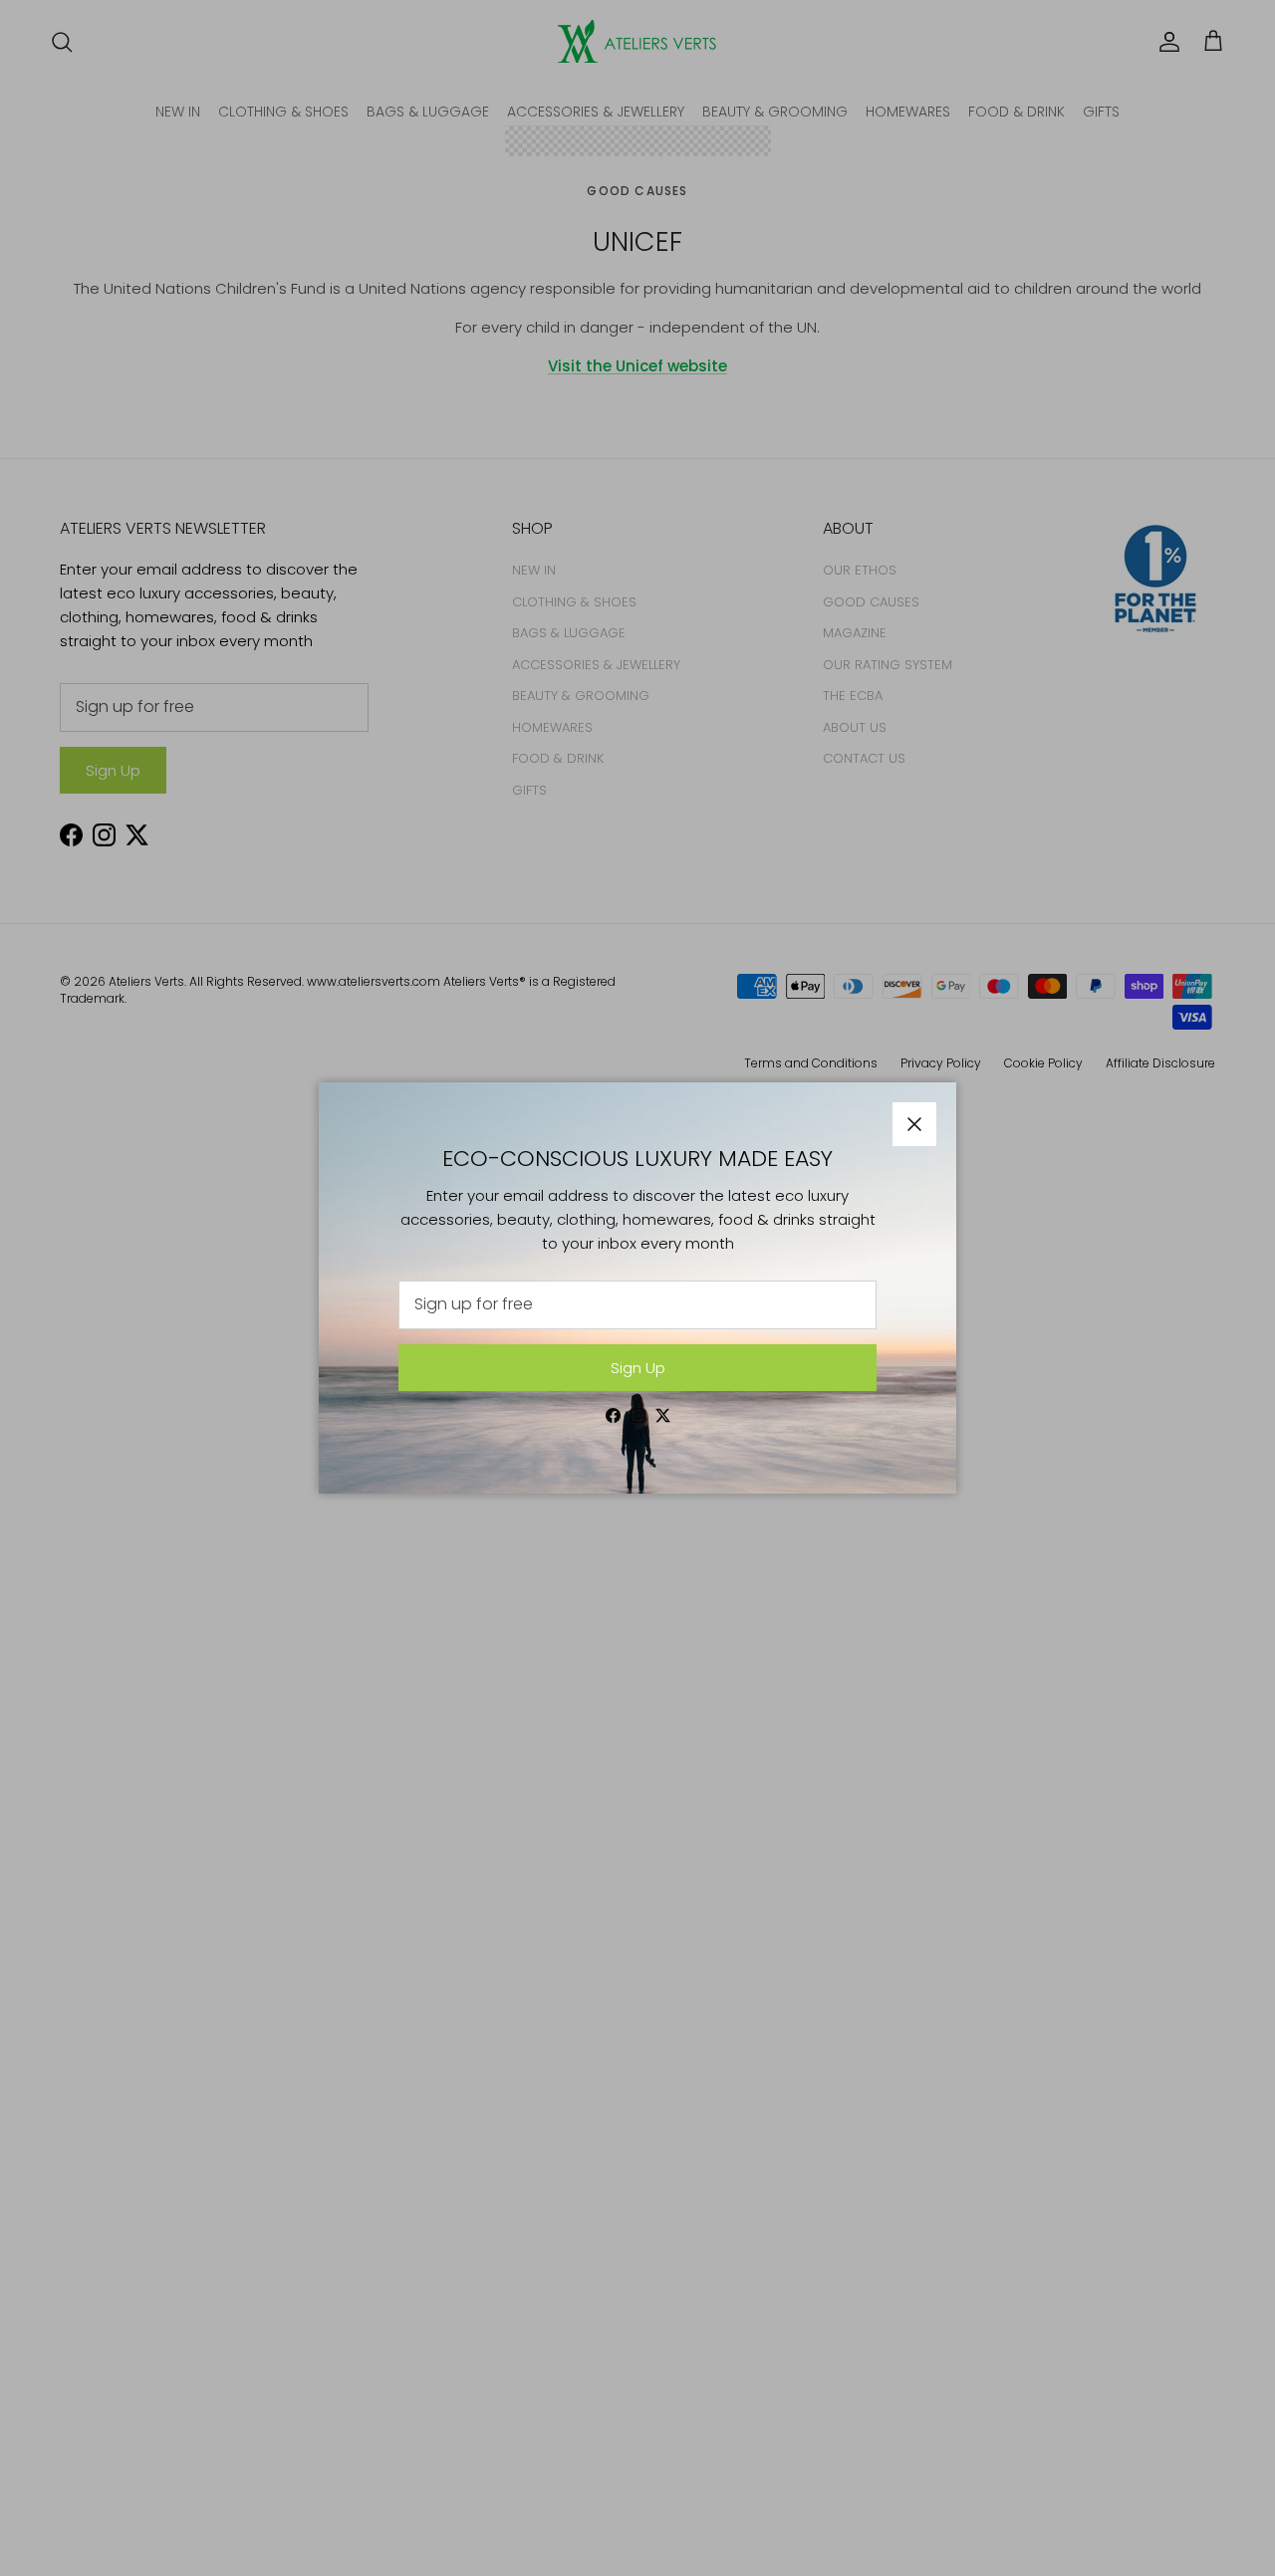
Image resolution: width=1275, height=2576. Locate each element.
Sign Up (638, 1368)
